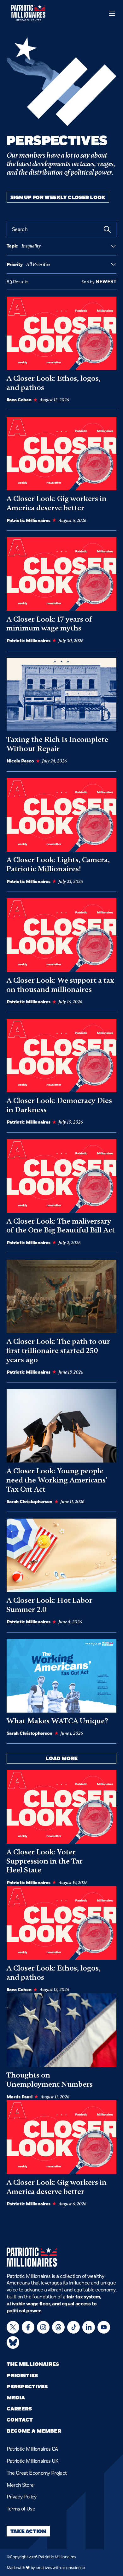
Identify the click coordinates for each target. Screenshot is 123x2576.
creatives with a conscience (60, 2568)
